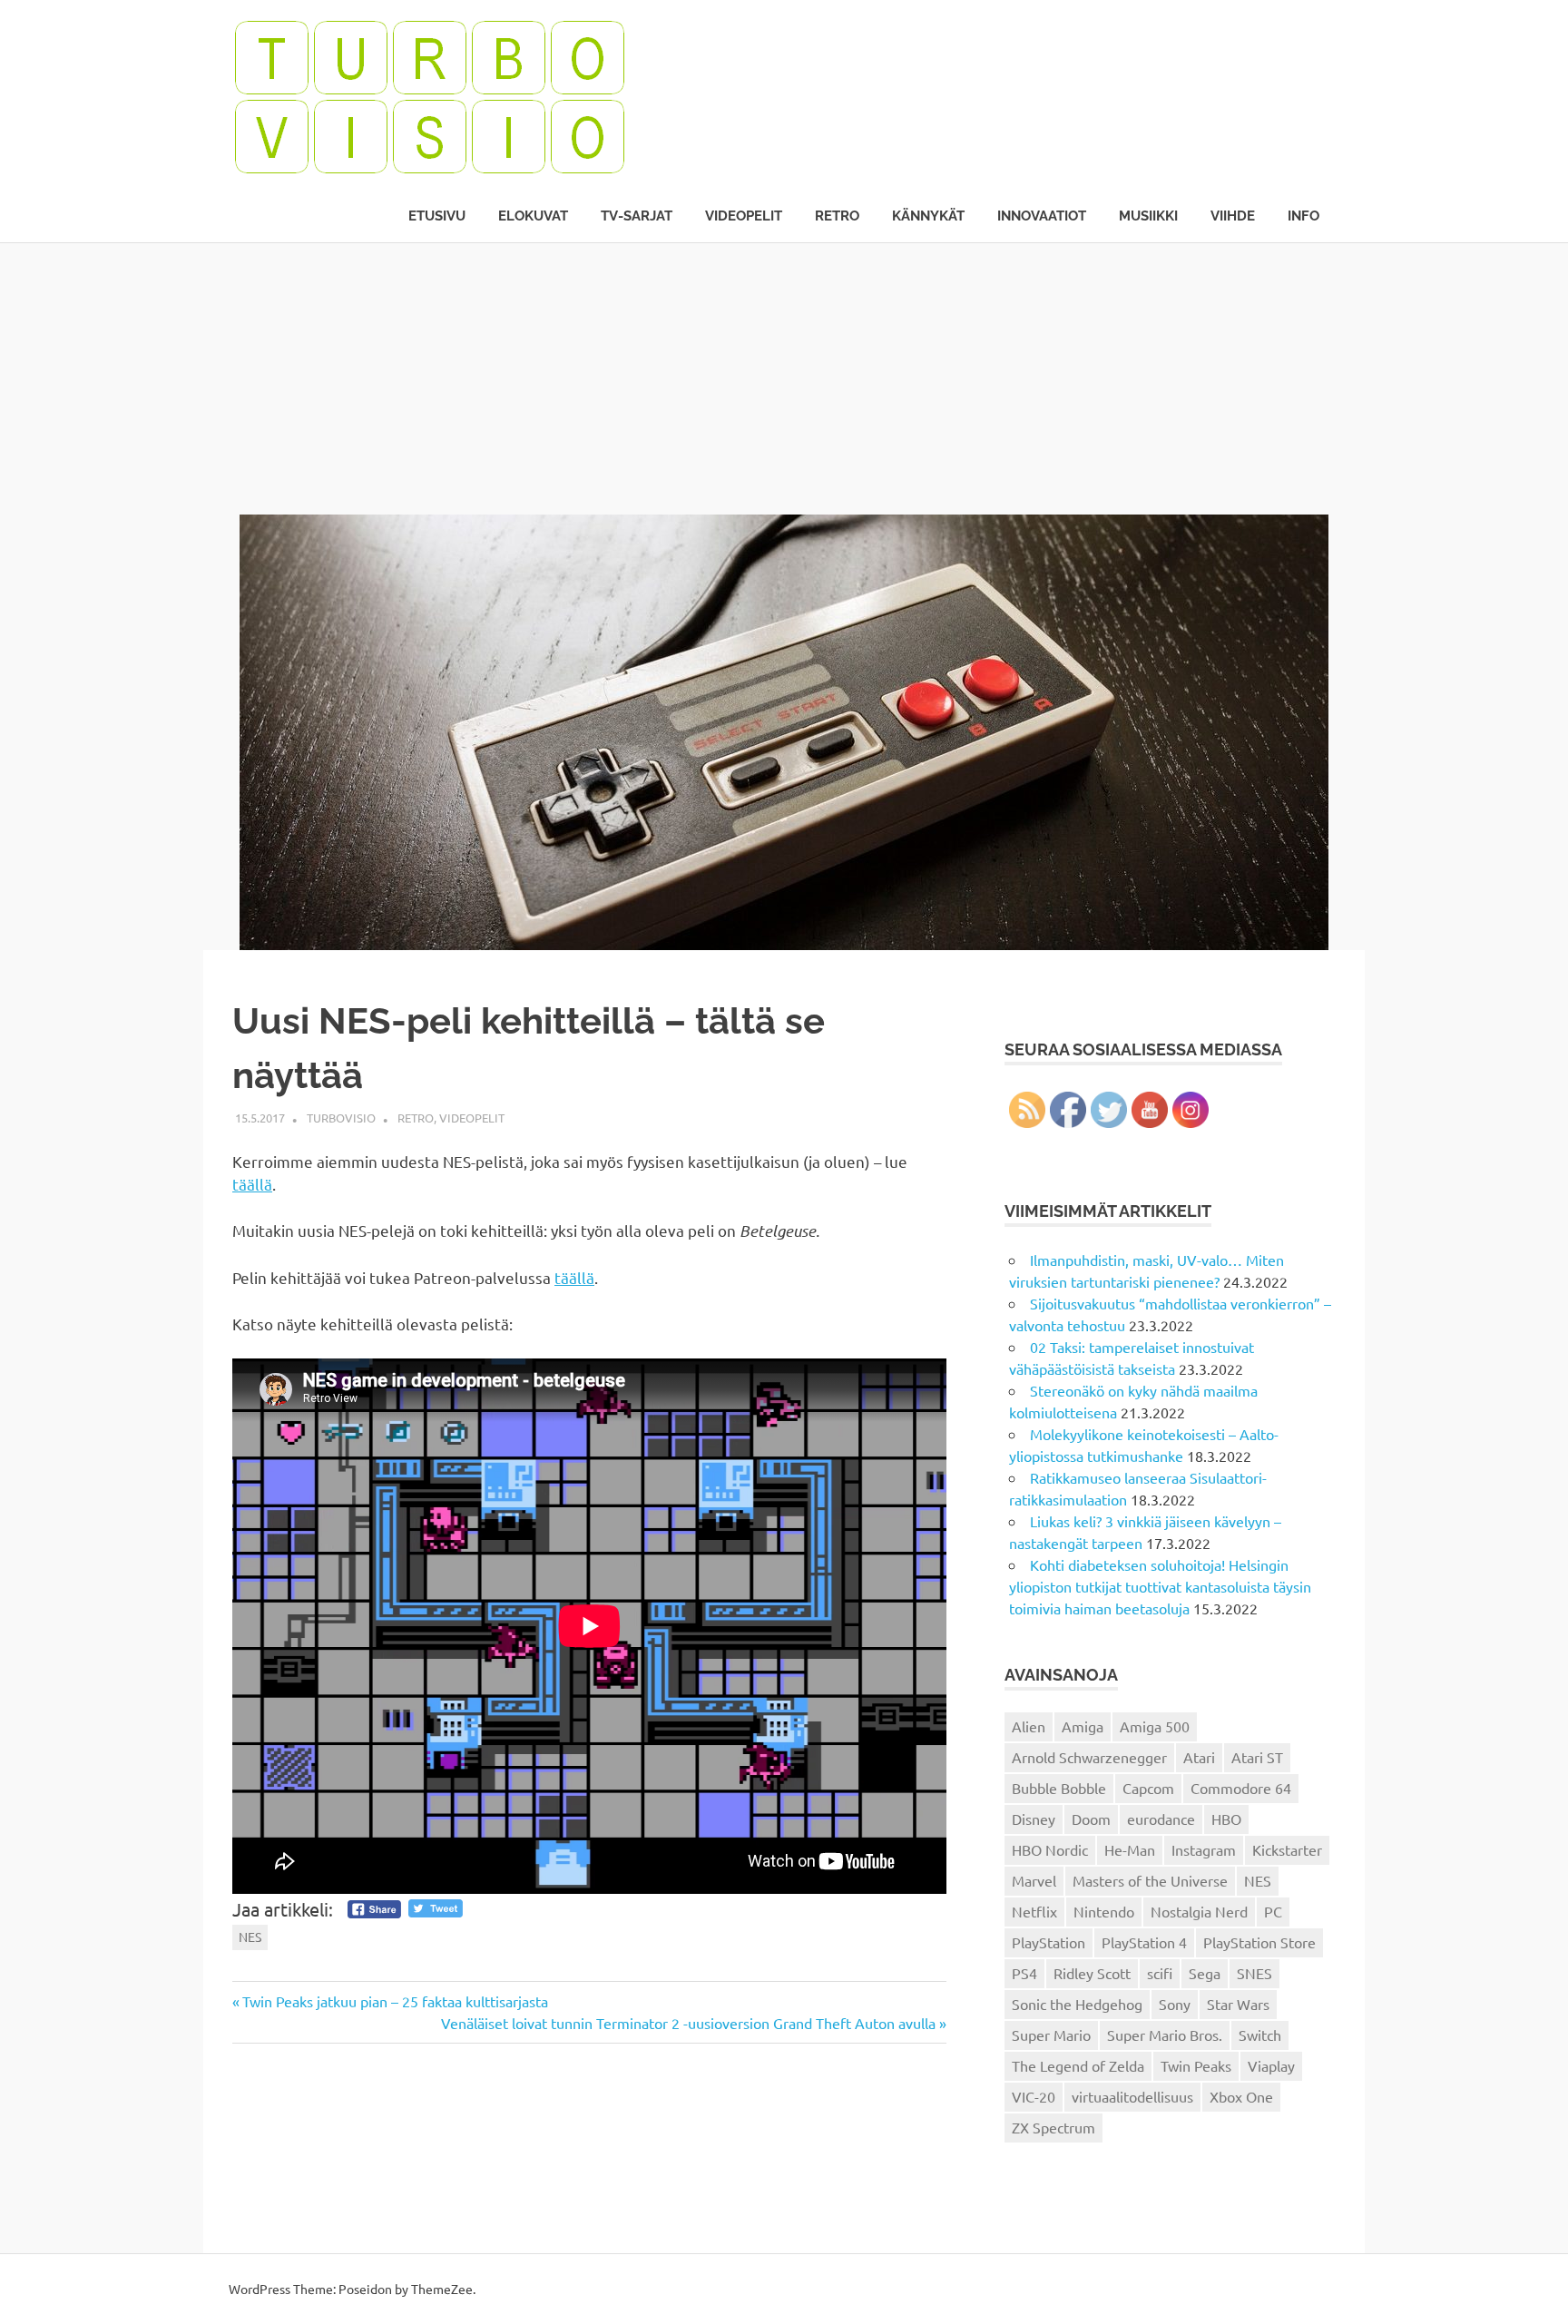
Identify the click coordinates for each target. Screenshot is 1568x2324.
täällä (252, 1184)
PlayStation (1049, 1942)
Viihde (1233, 216)
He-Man (1130, 1849)
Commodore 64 (1241, 1788)
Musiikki (1148, 216)
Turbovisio (341, 1118)
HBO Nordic (1050, 1849)
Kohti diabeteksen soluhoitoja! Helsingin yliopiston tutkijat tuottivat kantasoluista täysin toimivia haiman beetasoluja (1160, 1586)
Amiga (1083, 1726)
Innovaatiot (1042, 216)
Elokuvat (533, 216)
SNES (1254, 1973)
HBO (1226, 1819)
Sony (1175, 2004)
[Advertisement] (784, 378)
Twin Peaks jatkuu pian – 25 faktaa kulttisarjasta (395, 2001)
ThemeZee (442, 2289)
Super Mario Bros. (1165, 2035)
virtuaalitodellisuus (1132, 2096)
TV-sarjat (637, 216)
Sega (1205, 1973)
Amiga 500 (1155, 1726)
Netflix (1034, 1911)
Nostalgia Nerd (1199, 1911)
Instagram (1204, 1849)
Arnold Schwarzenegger (1089, 1757)
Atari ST (1257, 1757)
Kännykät (928, 216)
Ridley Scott (1092, 1973)
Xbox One (1241, 2096)
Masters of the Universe (1150, 1880)
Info (1303, 216)
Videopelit (744, 216)
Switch (1260, 2035)
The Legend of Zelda (1078, 2065)
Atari (1199, 1757)
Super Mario (1051, 2035)
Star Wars (1238, 2004)
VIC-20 (1034, 2096)
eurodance (1161, 1819)
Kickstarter (1287, 1849)
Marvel (1034, 1880)
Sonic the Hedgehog (1077, 2004)
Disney (1034, 1819)
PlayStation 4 (1144, 1942)
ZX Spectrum (1053, 2127)
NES (250, 1937)
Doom (1091, 1819)
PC (1273, 1911)
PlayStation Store (1259, 1942)
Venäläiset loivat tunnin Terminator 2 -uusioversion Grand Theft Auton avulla (688, 2023)
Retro (837, 216)
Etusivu (437, 216)
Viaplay (1271, 2065)
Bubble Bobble (1059, 1788)
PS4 (1024, 1973)
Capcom (1148, 1788)
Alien (1029, 1726)
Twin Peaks (1196, 2065)
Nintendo (1104, 1911)
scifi (1160, 1973)
